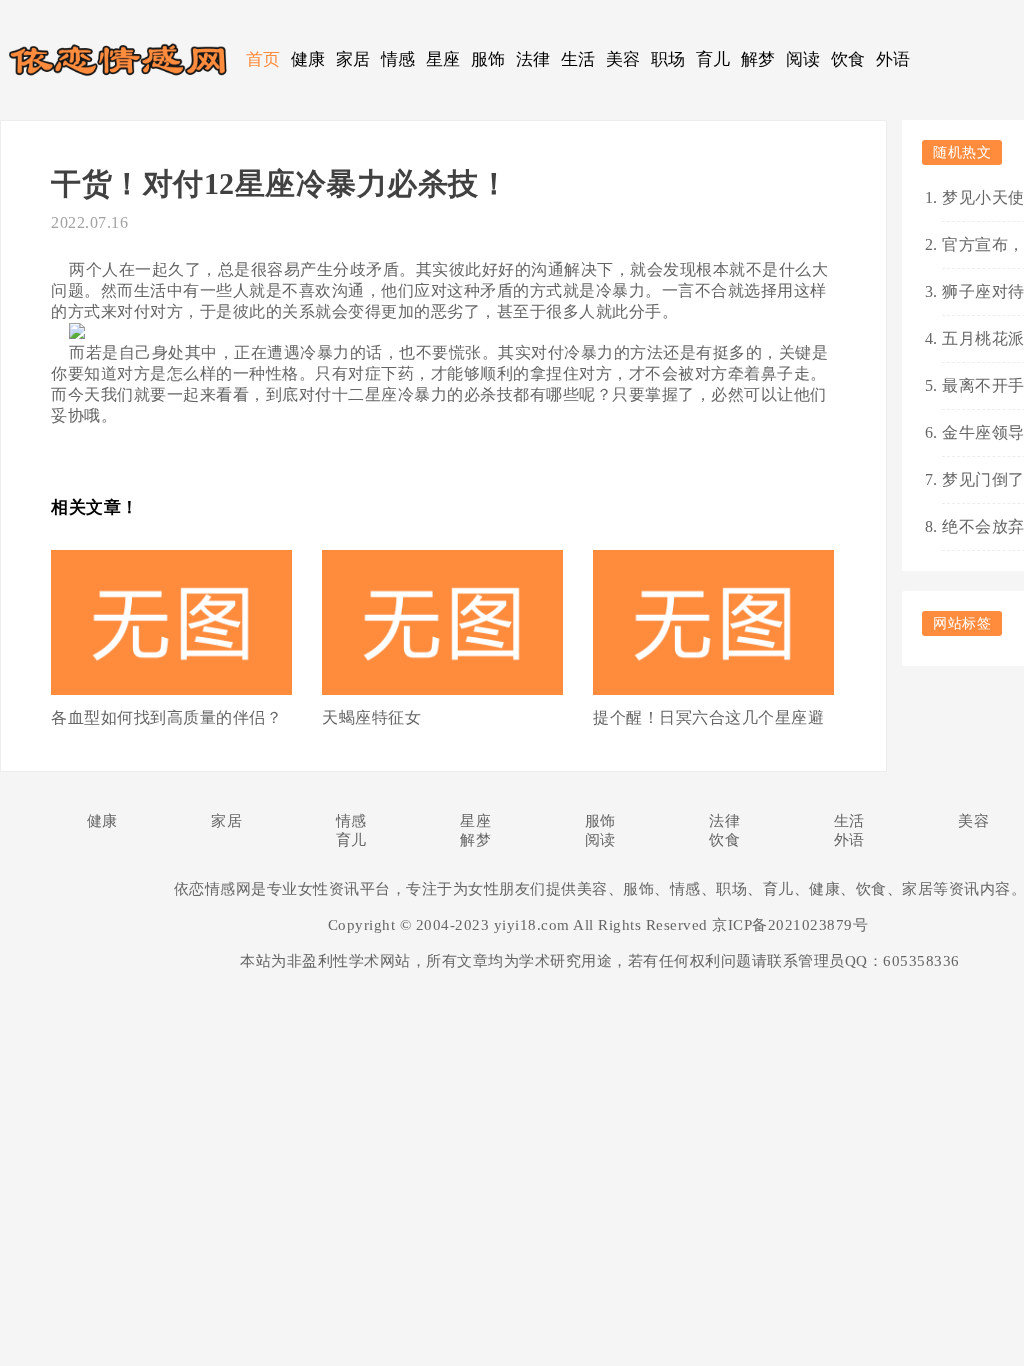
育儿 (713, 59)
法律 (533, 59)
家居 (353, 59)
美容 (623, 59)
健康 (308, 59)
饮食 (848, 59)
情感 (398, 59)
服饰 (488, 59)
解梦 (758, 59)
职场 (668, 59)
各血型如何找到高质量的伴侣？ (166, 717)
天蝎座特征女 (371, 717)
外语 (893, 59)
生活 (578, 59)
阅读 (803, 59)
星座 (443, 59)
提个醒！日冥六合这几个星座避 (708, 717)
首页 (263, 59)
